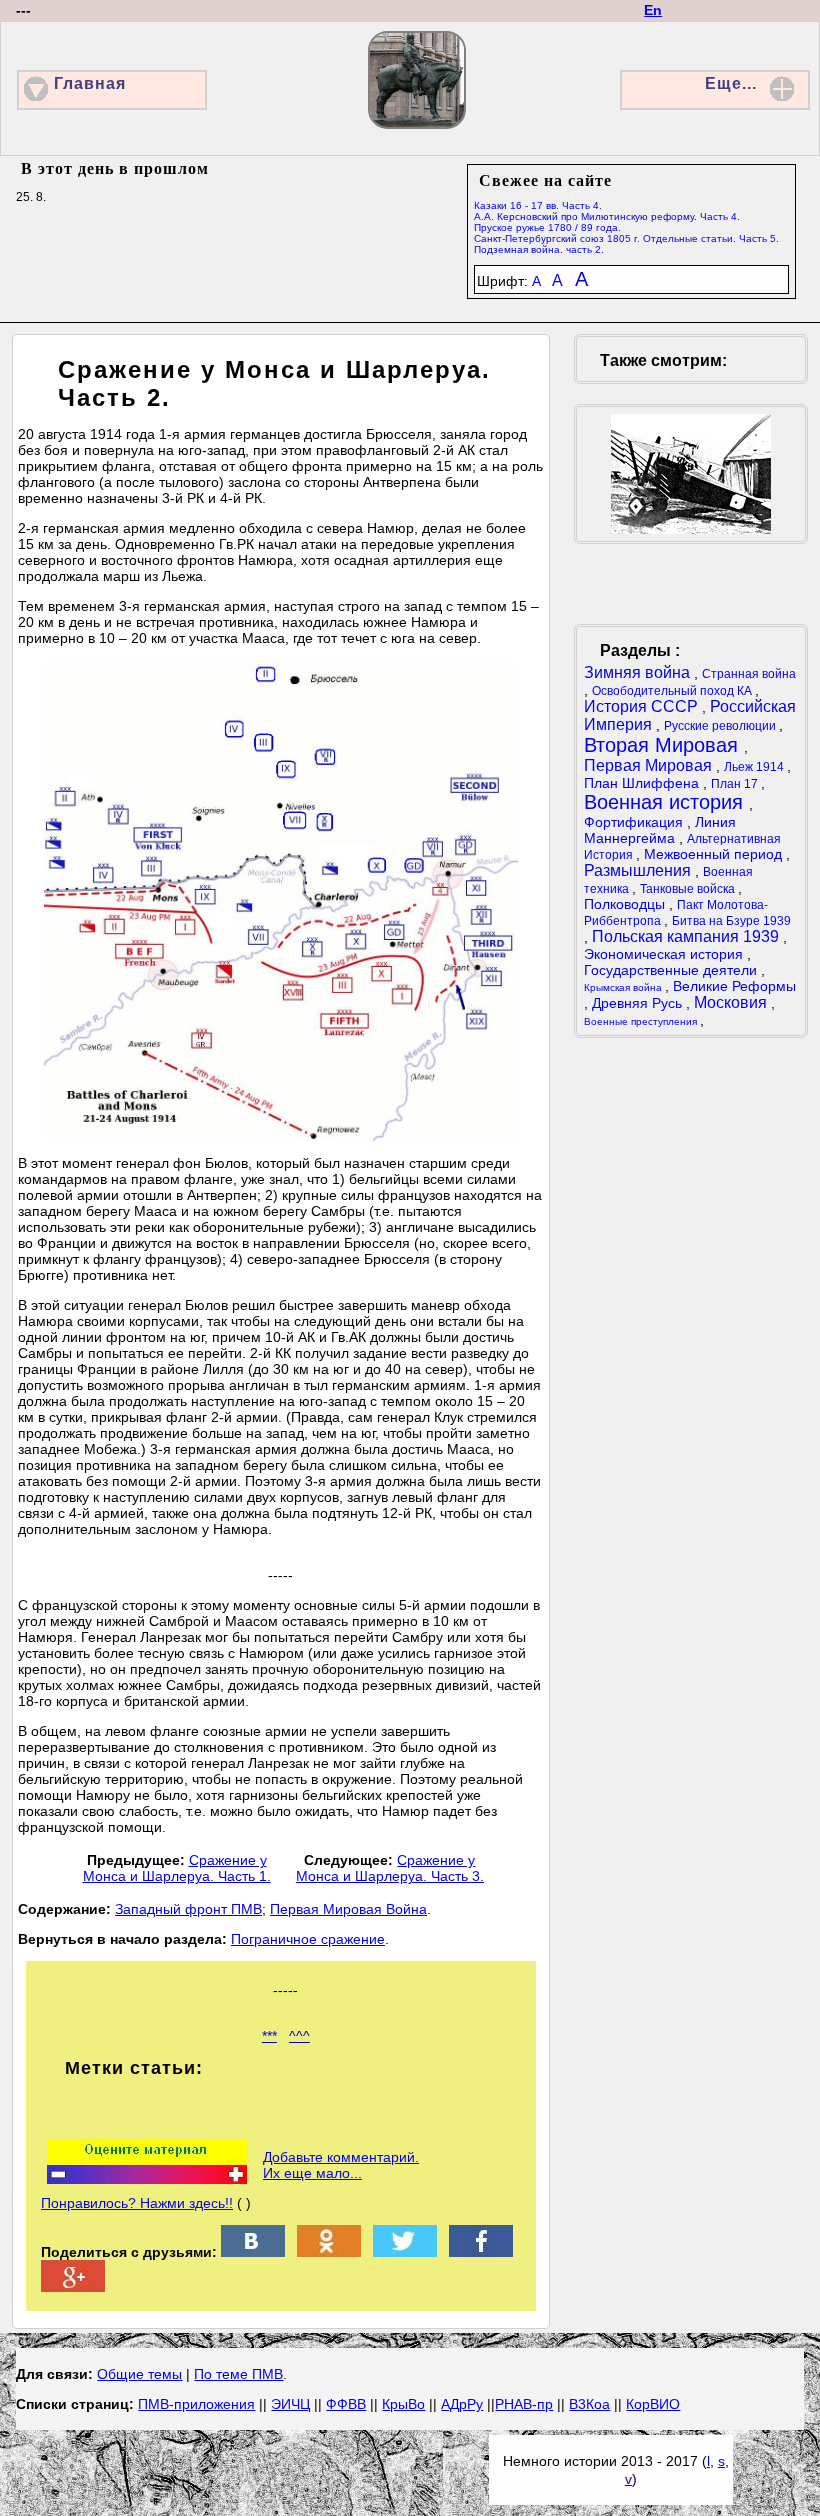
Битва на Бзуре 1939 (731, 921)
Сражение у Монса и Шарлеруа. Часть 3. (390, 1868)
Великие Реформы (734, 986)
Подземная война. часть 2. (539, 249)
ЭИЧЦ (290, 2404)
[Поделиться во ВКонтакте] (253, 2252)
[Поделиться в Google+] (73, 2287)
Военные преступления (642, 1021)
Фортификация (635, 822)
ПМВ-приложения (196, 2404)
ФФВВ (346, 2404)
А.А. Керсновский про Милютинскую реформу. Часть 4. (607, 216)
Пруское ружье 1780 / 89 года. (547, 227)
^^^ (299, 2036)
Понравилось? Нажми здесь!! (137, 2203)
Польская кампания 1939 (687, 936)
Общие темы (139, 2374)
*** (269, 2036)
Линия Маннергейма (660, 830)
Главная (90, 83)
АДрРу (462, 2404)
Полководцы (626, 904)
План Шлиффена (643, 783)
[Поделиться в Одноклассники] (329, 2252)
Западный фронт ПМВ (188, 1909)
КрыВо (403, 2404)
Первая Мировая (650, 765)
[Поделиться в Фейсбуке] (481, 2252)
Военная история (666, 802)
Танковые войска (689, 889)
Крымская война (624, 987)
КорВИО (653, 2404)
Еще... (731, 83)
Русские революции (721, 726)
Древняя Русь (639, 1003)
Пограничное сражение (308, 1939)
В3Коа (589, 2404)
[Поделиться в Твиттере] (405, 2252)
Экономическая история (665, 954)
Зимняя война (639, 672)
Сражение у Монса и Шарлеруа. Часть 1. (177, 1868)
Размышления (639, 870)
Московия (732, 1002)
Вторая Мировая (664, 745)
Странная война (749, 674)
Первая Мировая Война (348, 1909)
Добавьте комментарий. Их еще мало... (341, 2165)
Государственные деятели (672, 970)
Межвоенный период (715, 854)
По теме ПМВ (238, 2374)
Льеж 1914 (755, 767)
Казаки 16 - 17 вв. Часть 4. (538, 205)
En (653, 10)
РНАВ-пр (524, 2404)
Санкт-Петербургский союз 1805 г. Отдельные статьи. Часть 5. (626, 238)
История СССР (643, 706)
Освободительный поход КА (673, 691)
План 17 (736, 784)
